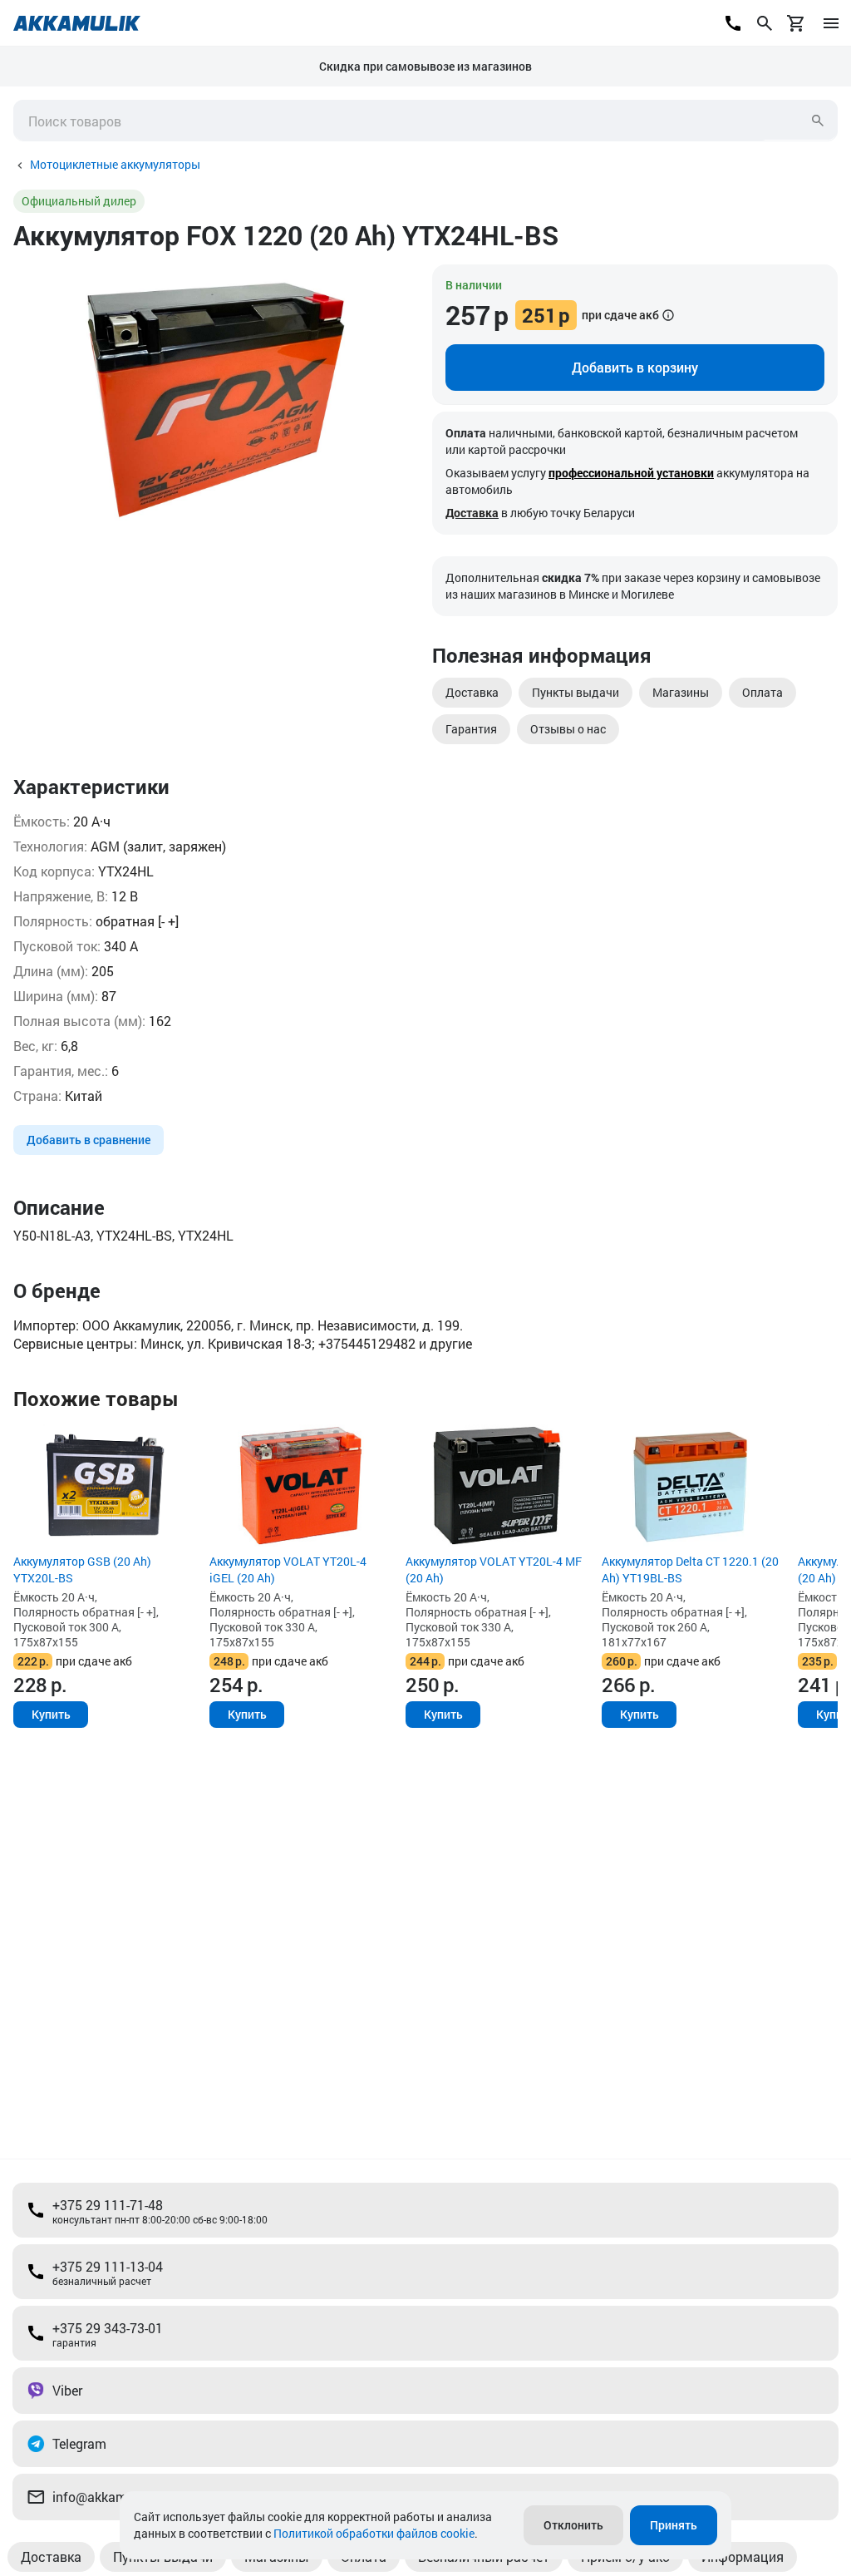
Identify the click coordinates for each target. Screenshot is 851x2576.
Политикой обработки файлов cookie (374, 2533)
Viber (67, 2390)
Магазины (681, 692)
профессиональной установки (631, 473)
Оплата (762, 692)
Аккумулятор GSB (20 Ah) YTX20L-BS (82, 1569)
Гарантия (471, 729)
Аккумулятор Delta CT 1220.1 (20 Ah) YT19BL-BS (690, 1569)
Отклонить (573, 2525)
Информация (743, 2556)
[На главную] (77, 23)
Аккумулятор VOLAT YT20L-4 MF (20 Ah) (494, 1569)
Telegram (79, 2443)
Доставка (472, 513)
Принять (674, 2525)
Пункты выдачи (576, 692)
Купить (51, 1714)
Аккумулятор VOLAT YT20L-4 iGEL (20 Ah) (288, 1569)
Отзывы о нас (568, 729)
